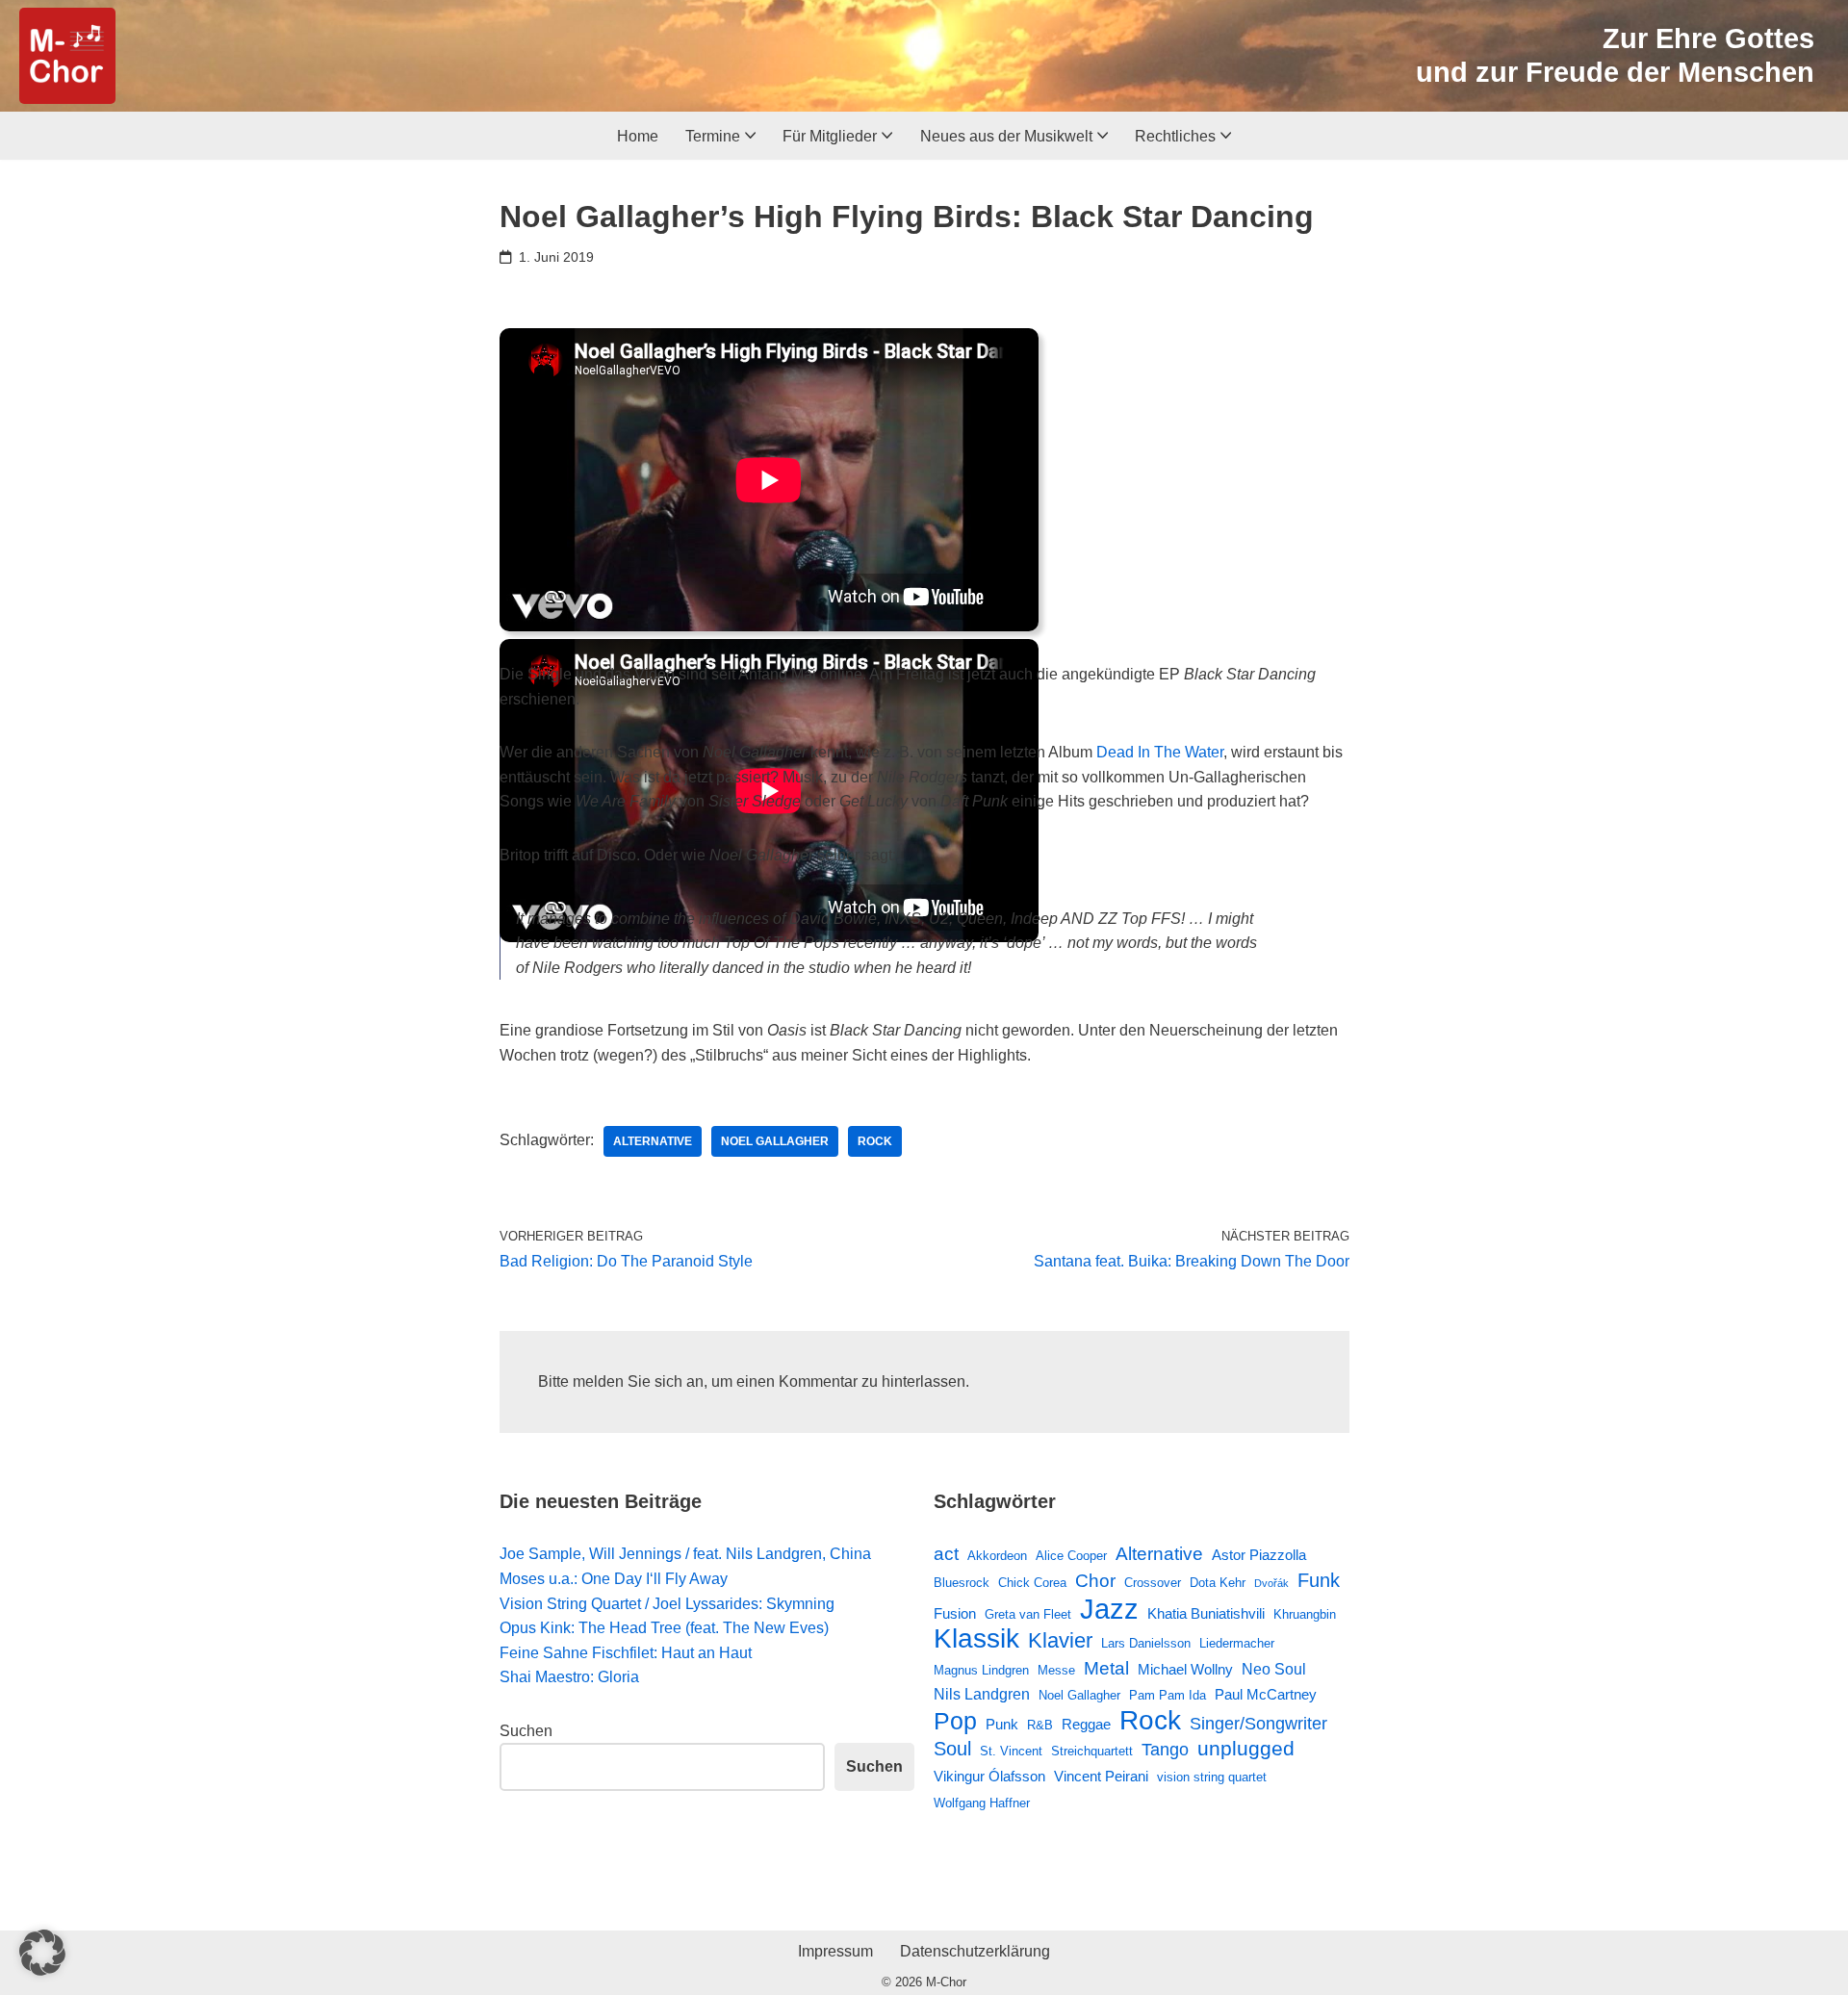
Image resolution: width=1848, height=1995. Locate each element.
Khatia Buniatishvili (1206, 1613)
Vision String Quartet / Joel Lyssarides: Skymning (667, 1604)
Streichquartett (1092, 1751)
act (946, 1553)
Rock (875, 1141)
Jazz (1109, 1609)
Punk (1002, 1724)
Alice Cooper (1071, 1556)
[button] (750, 135)
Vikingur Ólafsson (989, 1776)
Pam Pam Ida (1168, 1695)
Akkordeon (997, 1556)
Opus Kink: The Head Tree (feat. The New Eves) (664, 1628)
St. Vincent (1011, 1751)
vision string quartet (1212, 1777)
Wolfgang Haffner (982, 1803)
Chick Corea (1032, 1583)
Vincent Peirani (1101, 1776)
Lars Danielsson (1146, 1643)
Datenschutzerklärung (975, 1951)
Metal (1106, 1668)
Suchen (526, 1731)
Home (638, 136)
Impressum (835, 1951)
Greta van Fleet (1028, 1614)
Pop (955, 1722)
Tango (1165, 1750)
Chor (1095, 1581)
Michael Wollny (1185, 1669)
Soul (952, 1749)
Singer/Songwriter (1258, 1724)
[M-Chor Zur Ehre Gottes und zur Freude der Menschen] (67, 56)
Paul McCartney (1266, 1694)
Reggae (1086, 1724)
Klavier (1060, 1640)
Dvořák (1271, 1583)
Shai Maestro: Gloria (569, 1677)
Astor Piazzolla (1259, 1555)
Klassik (976, 1639)
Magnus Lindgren (981, 1670)
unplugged (1246, 1749)
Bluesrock (962, 1583)
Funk (1319, 1580)
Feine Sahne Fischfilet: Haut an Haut (626, 1653)
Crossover (1153, 1583)
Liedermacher (1237, 1643)
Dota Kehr (1218, 1583)
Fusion (955, 1613)
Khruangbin (1305, 1614)
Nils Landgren (982, 1694)
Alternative (653, 1141)
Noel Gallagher (775, 1141)
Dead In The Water (1160, 752)
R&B (1040, 1725)
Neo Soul (1274, 1669)
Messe (1056, 1670)
